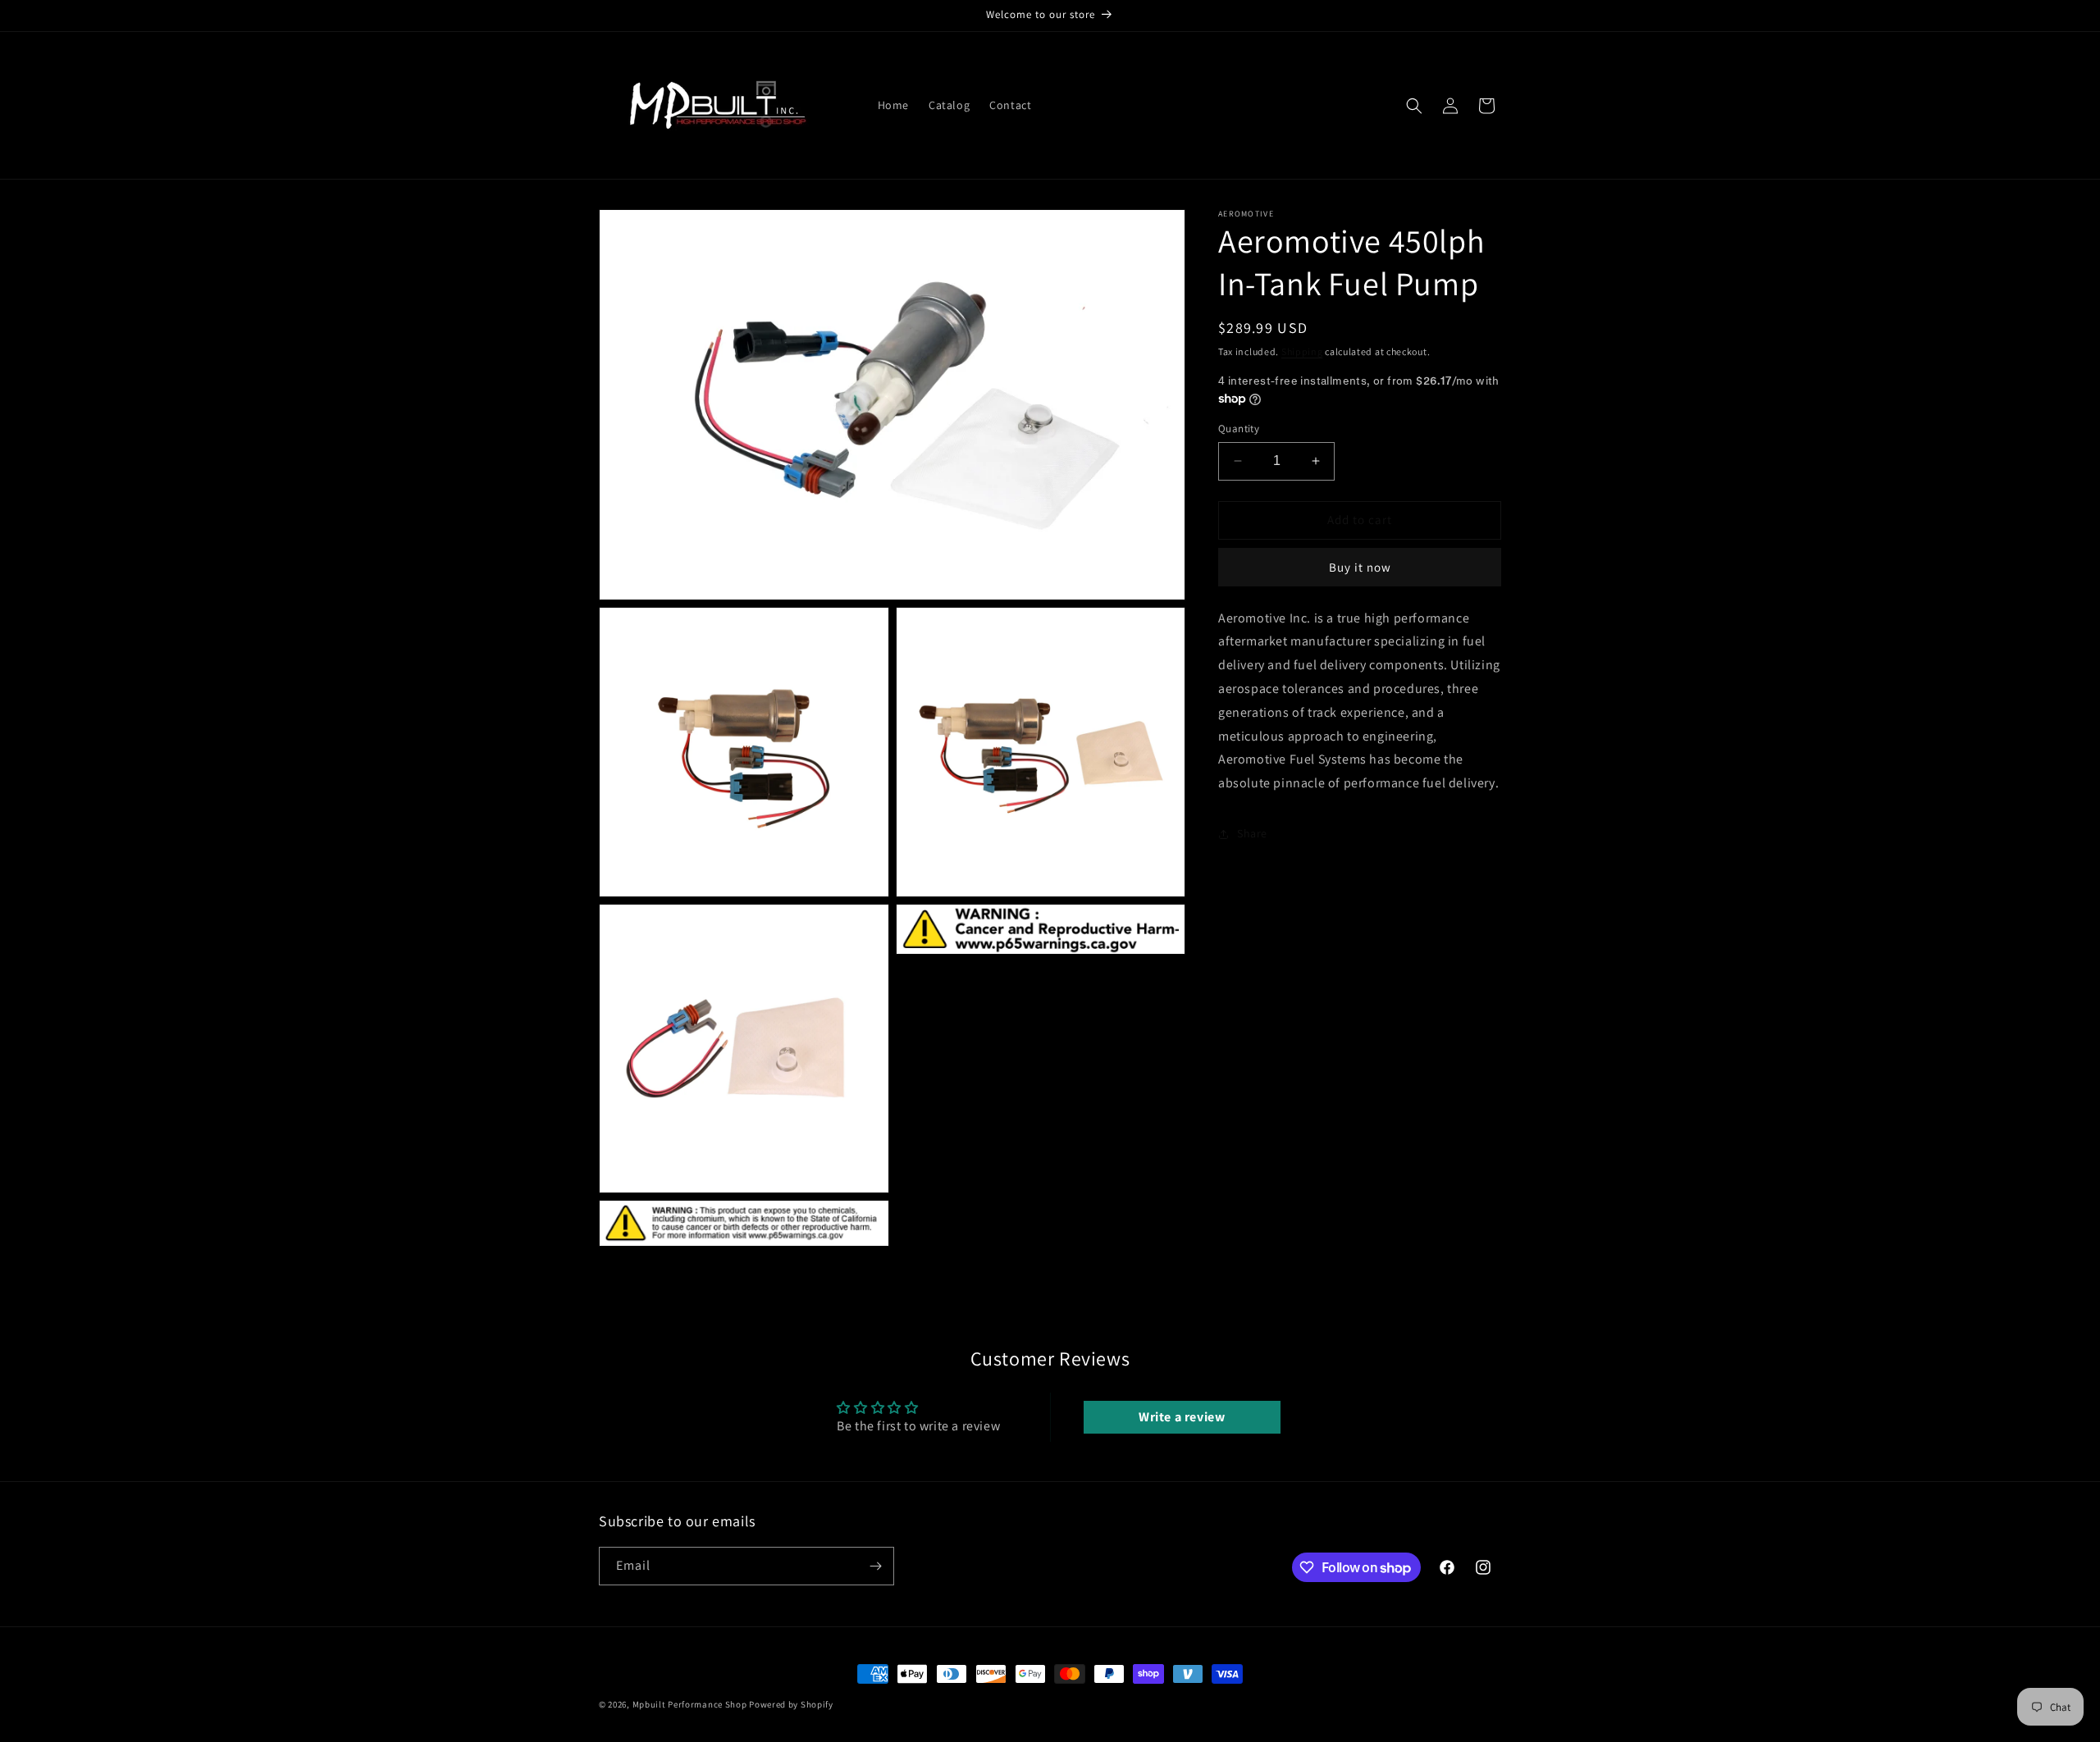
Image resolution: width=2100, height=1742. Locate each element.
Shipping (1302, 351)
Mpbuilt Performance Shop (690, 1704)
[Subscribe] (875, 1566)
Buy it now (1360, 567)
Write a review (1182, 1417)
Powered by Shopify (791, 1704)
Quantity (1239, 429)
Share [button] (1252, 833)
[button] (1414, 106)
